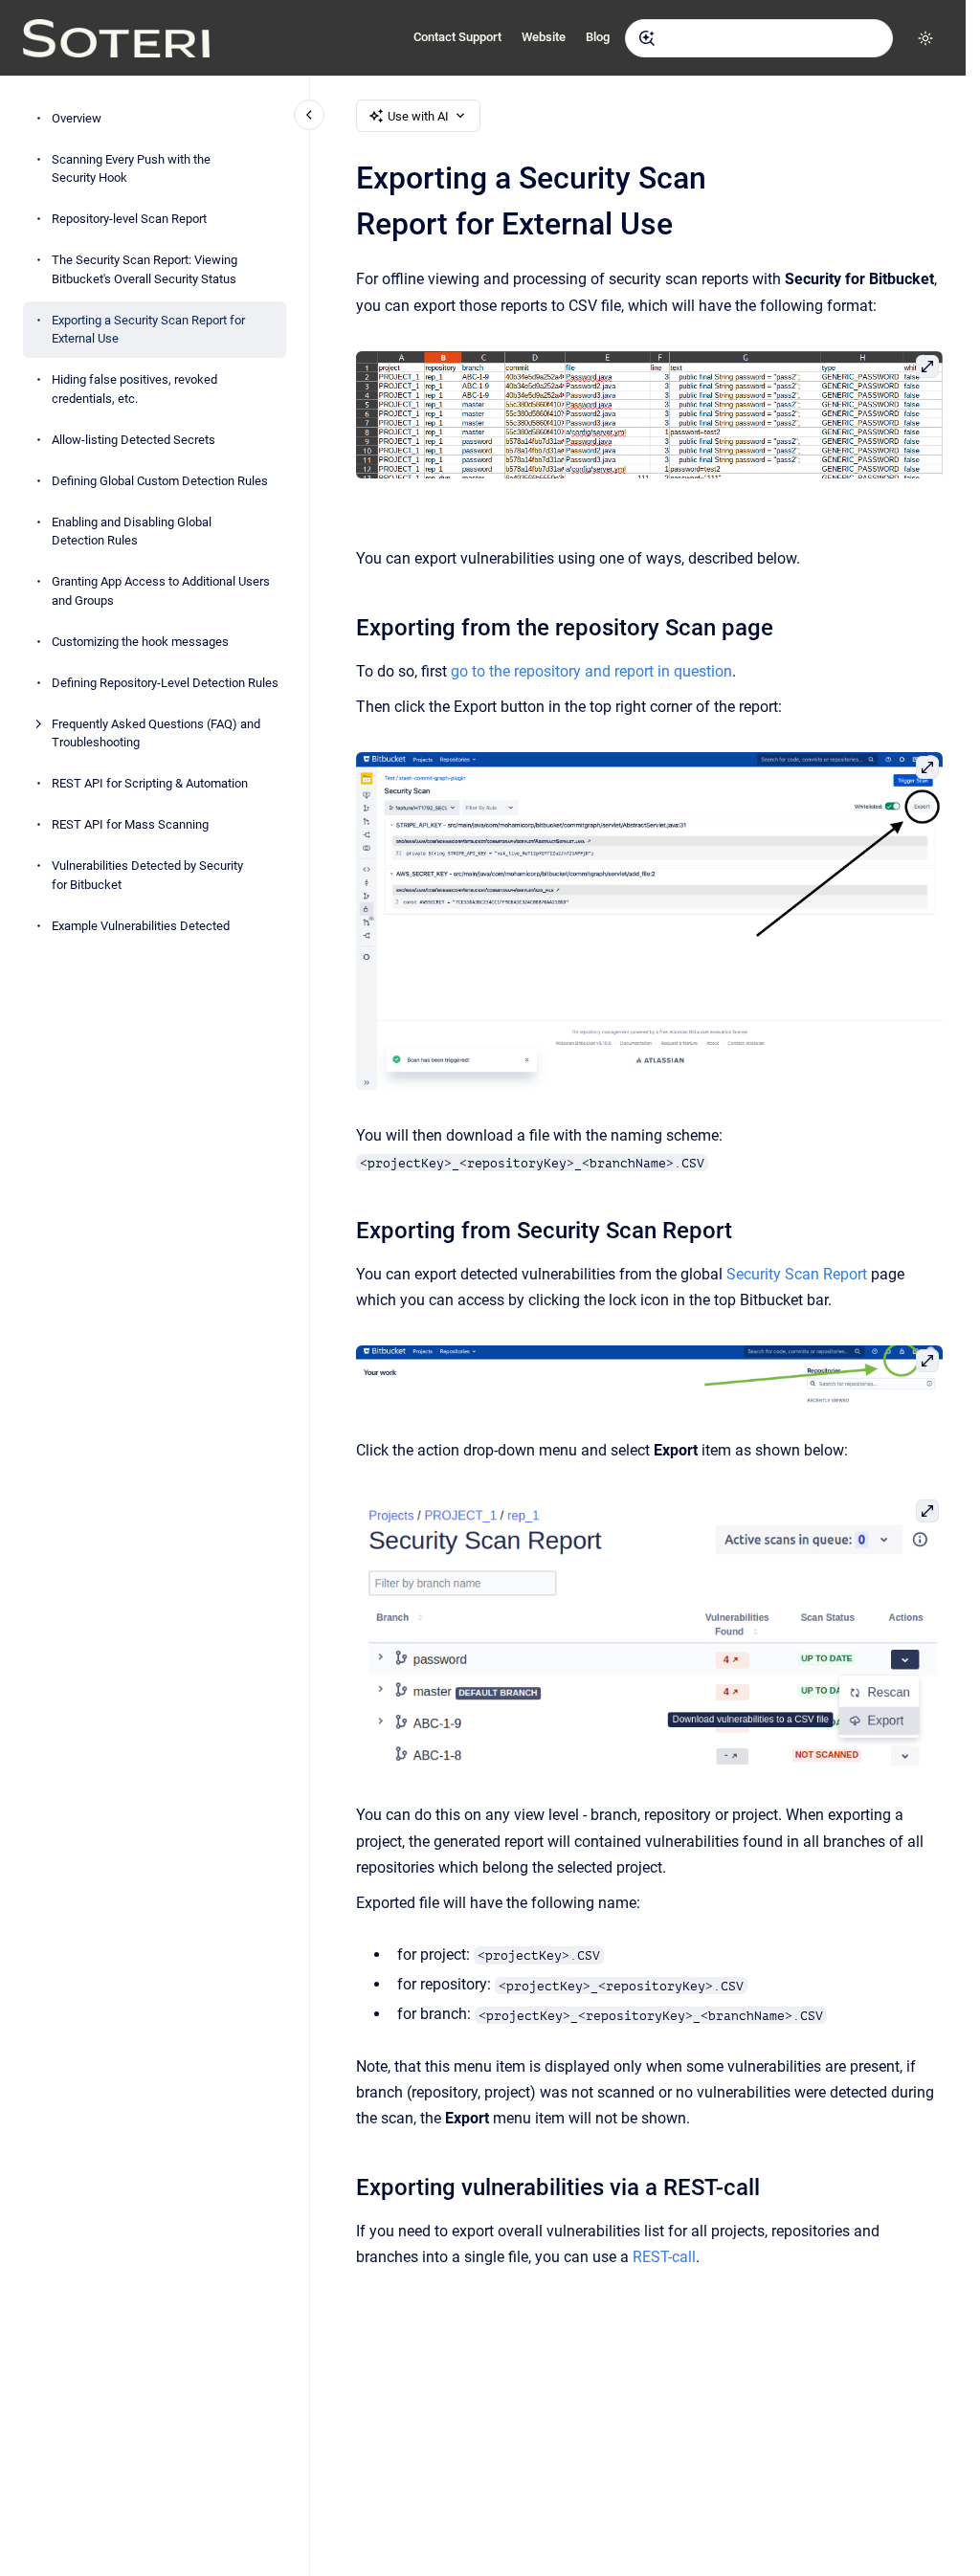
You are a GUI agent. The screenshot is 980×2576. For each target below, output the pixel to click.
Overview (77, 118)
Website (544, 37)
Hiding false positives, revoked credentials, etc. (134, 389)
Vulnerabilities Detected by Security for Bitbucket (147, 875)
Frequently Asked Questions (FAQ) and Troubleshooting (156, 733)
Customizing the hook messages (140, 642)
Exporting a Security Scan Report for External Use (148, 330)
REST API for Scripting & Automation (150, 783)
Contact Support (457, 37)
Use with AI (418, 116)
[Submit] (647, 38)
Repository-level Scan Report (129, 219)
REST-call (664, 2257)
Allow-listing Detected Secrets (134, 440)
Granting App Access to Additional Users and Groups (161, 591)
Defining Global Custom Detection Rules (160, 481)
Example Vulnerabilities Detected (141, 926)
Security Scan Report (797, 1274)
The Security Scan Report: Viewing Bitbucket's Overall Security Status (145, 269)
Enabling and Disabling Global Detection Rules (132, 532)
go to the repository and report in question (591, 671)
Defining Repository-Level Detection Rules (165, 683)
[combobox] (759, 38)
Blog (598, 37)
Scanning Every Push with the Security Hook (131, 169)
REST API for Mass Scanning (130, 824)
